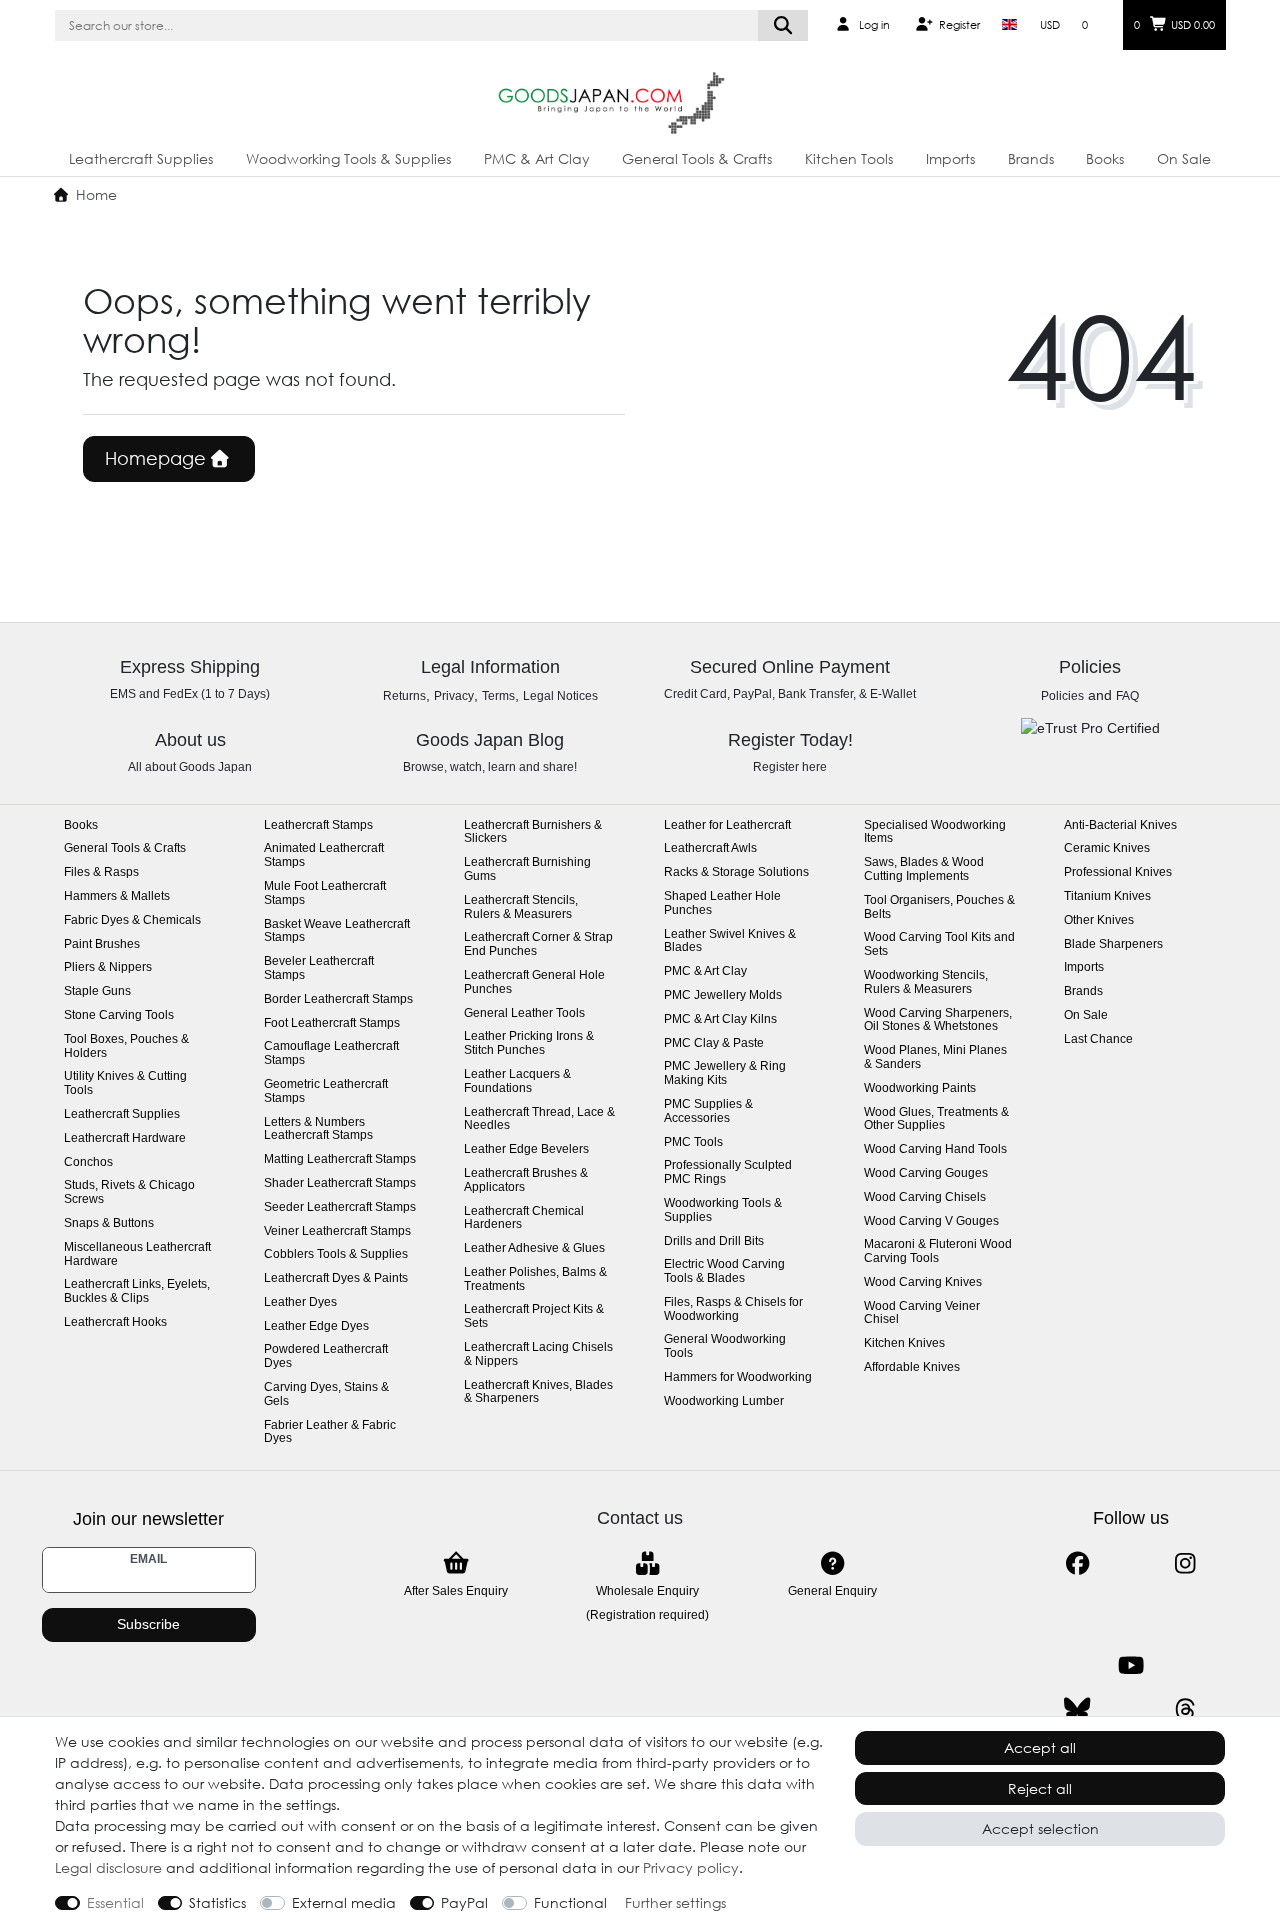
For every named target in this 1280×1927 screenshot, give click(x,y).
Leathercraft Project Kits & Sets (534, 1316)
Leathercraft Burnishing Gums (527, 869)
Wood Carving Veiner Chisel (922, 1313)
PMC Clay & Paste (714, 1043)
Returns (404, 696)
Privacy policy (691, 1867)
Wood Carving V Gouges (931, 1221)
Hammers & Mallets (117, 896)
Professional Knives (1118, 872)
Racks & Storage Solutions (736, 872)
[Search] (783, 25)
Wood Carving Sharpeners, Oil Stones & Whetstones (938, 1020)
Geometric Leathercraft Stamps (326, 1091)
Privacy (454, 696)
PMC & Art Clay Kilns (720, 1019)
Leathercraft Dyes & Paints (336, 1278)
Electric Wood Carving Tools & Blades (724, 1271)
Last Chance (1098, 1039)
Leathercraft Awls (710, 848)
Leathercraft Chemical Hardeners (524, 1218)
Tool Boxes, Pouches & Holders (126, 1046)
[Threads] (1185, 1709)
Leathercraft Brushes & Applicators (526, 1180)
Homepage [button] (158, 458)
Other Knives (1099, 920)
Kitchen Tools (849, 158)
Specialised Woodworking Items (935, 832)
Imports (950, 158)
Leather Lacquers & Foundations (517, 1081)
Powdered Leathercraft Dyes (326, 1356)
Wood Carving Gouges (926, 1173)
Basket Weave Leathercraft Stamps (337, 931)
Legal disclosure (108, 1867)
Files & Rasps (101, 872)
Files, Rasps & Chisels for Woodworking (733, 1309)
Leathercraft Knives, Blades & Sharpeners (538, 1392)
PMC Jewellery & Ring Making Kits (725, 1073)
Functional (570, 1902)
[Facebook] (1077, 1563)
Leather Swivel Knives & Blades (730, 941)
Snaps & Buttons (109, 1223)
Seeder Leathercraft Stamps (340, 1207)
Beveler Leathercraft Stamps (319, 968)
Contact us (640, 1518)
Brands (1031, 158)
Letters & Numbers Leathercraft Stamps (318, 1129)
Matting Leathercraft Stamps (340, 1159)
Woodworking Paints (920, 1088)
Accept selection (1040, 1828)
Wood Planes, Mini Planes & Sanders (935, 1057)
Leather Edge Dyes (316, 1326)
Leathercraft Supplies (141, 158)
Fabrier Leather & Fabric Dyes (330, 1432)
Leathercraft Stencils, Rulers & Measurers (521, 907)
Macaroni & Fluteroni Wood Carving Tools (938, 1251)
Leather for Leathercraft (727, 825)
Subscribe (148, 1624)
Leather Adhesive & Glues (534, 1248)
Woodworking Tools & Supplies (348, 158)
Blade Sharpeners (1113, 944)
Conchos (88, 1162)
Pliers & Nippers (108, 967)
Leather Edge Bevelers (526, 1149)
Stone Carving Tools (119, 1015)
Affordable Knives (912, 1367)
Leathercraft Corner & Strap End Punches (538, 944)
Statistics (217, 1902)
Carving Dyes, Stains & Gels (326, 1394)
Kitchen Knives (904, 1343)
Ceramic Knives (1107, 848)
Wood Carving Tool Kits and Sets (939, 944)
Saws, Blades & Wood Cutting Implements (924, 869)
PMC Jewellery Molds (723, 995)
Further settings (675, 1902)
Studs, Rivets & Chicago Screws (129, 1192)
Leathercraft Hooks (115, 1322)
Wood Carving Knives (923, 1282)
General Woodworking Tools (725, 1346)
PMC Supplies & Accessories (708, 1111)
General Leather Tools (524, 1013)
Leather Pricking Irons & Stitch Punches (529, 1043)
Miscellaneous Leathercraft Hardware (137, 1254)
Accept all (1040, 1747)
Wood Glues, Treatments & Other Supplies (936, 1119)
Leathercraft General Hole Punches (534, 982)
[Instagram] (1185, 1563)
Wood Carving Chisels (925, 1197)
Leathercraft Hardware (125, 1138)
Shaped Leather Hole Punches (722, 903)
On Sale (1184, 158)
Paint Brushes (102, 944)
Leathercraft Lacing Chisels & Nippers (538, 1354)
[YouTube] (1131, 1665)
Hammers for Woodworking (738, 1377)
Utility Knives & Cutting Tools (125, 1083)
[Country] (1009, 25)
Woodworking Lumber (724, 1401)
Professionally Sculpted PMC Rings (728, 1172)
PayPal (464, 1902)
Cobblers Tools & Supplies (336, 1254)
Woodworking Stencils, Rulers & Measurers (926, 982)
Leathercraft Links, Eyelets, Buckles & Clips (137, 1291)
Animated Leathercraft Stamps (324, 855)
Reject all (1040, 1788)
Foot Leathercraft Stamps (332, 1023)
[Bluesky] (1077, 1709)
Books (1105, 158)
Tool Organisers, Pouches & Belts (939, 907)
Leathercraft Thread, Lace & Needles (539, 1119)
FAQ (1127, 696)
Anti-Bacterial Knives (1120, 825)
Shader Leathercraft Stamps (340, 1183)
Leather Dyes (300, 1302)
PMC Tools (693, 1142)
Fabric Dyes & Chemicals (132, 920)
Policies (1062, 696)
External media (344, 1902)
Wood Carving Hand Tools (935, 1149)
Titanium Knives (1107, 896)
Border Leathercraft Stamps (338, 999)
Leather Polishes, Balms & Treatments (535, 1279)
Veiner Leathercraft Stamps (337, 1231)
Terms (498, 696)
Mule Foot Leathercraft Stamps (325, 893)
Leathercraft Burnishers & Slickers (533, 832)
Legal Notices (560, 696)
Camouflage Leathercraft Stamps (331, 1053)
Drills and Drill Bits (714, 1241)
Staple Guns (97, 991)
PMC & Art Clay (537, 158)
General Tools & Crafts (697, 158)
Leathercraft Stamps (318, 825)
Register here (790, 767)
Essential (115, 1902)
